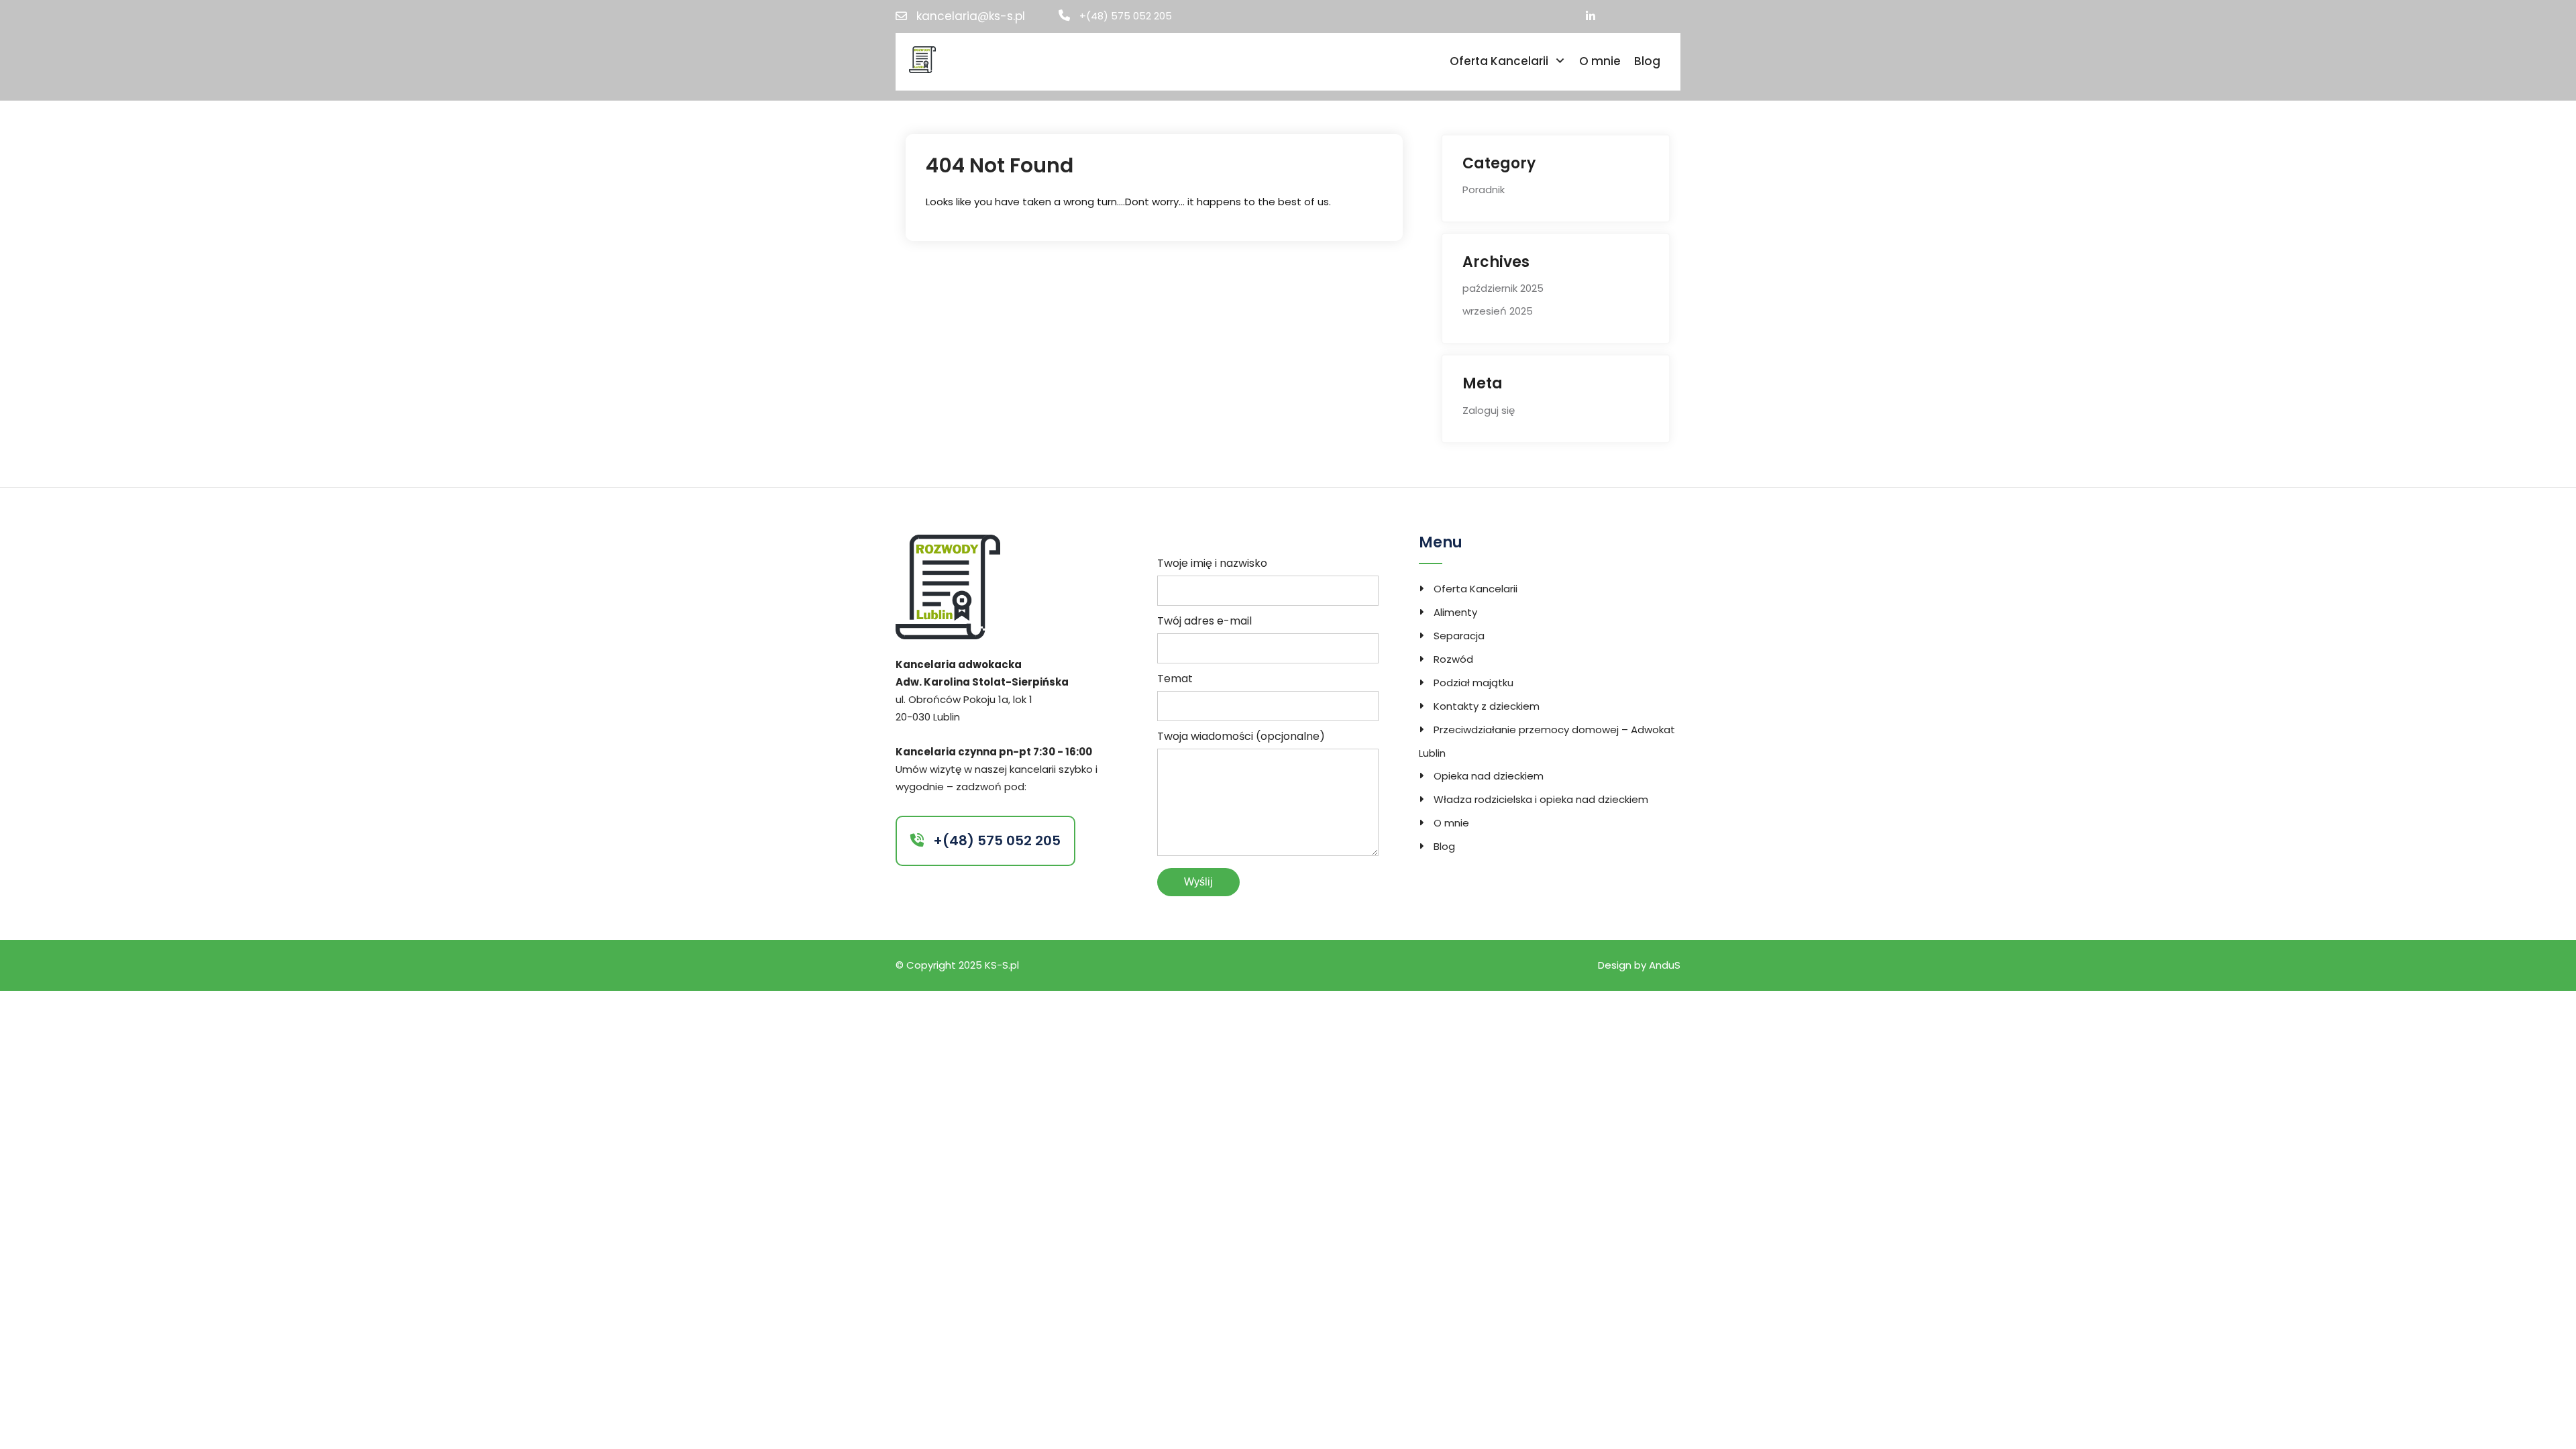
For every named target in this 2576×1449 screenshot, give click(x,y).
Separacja (1459, 636)
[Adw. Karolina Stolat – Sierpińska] (922, 59)
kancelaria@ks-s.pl (971, 16)
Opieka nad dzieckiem (1489, 776)
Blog (1647, 61)
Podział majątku (1473, 683)
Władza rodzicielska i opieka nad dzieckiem (1541, 799)
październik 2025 (1503, 288)
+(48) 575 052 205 (1126, 16)
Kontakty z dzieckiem (1487, 706)
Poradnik (1484, 190)
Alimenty (1455, 612)
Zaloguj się (1489, 410)
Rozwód (1453, 659)
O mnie (1600, 61)
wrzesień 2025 (1498, 311)
